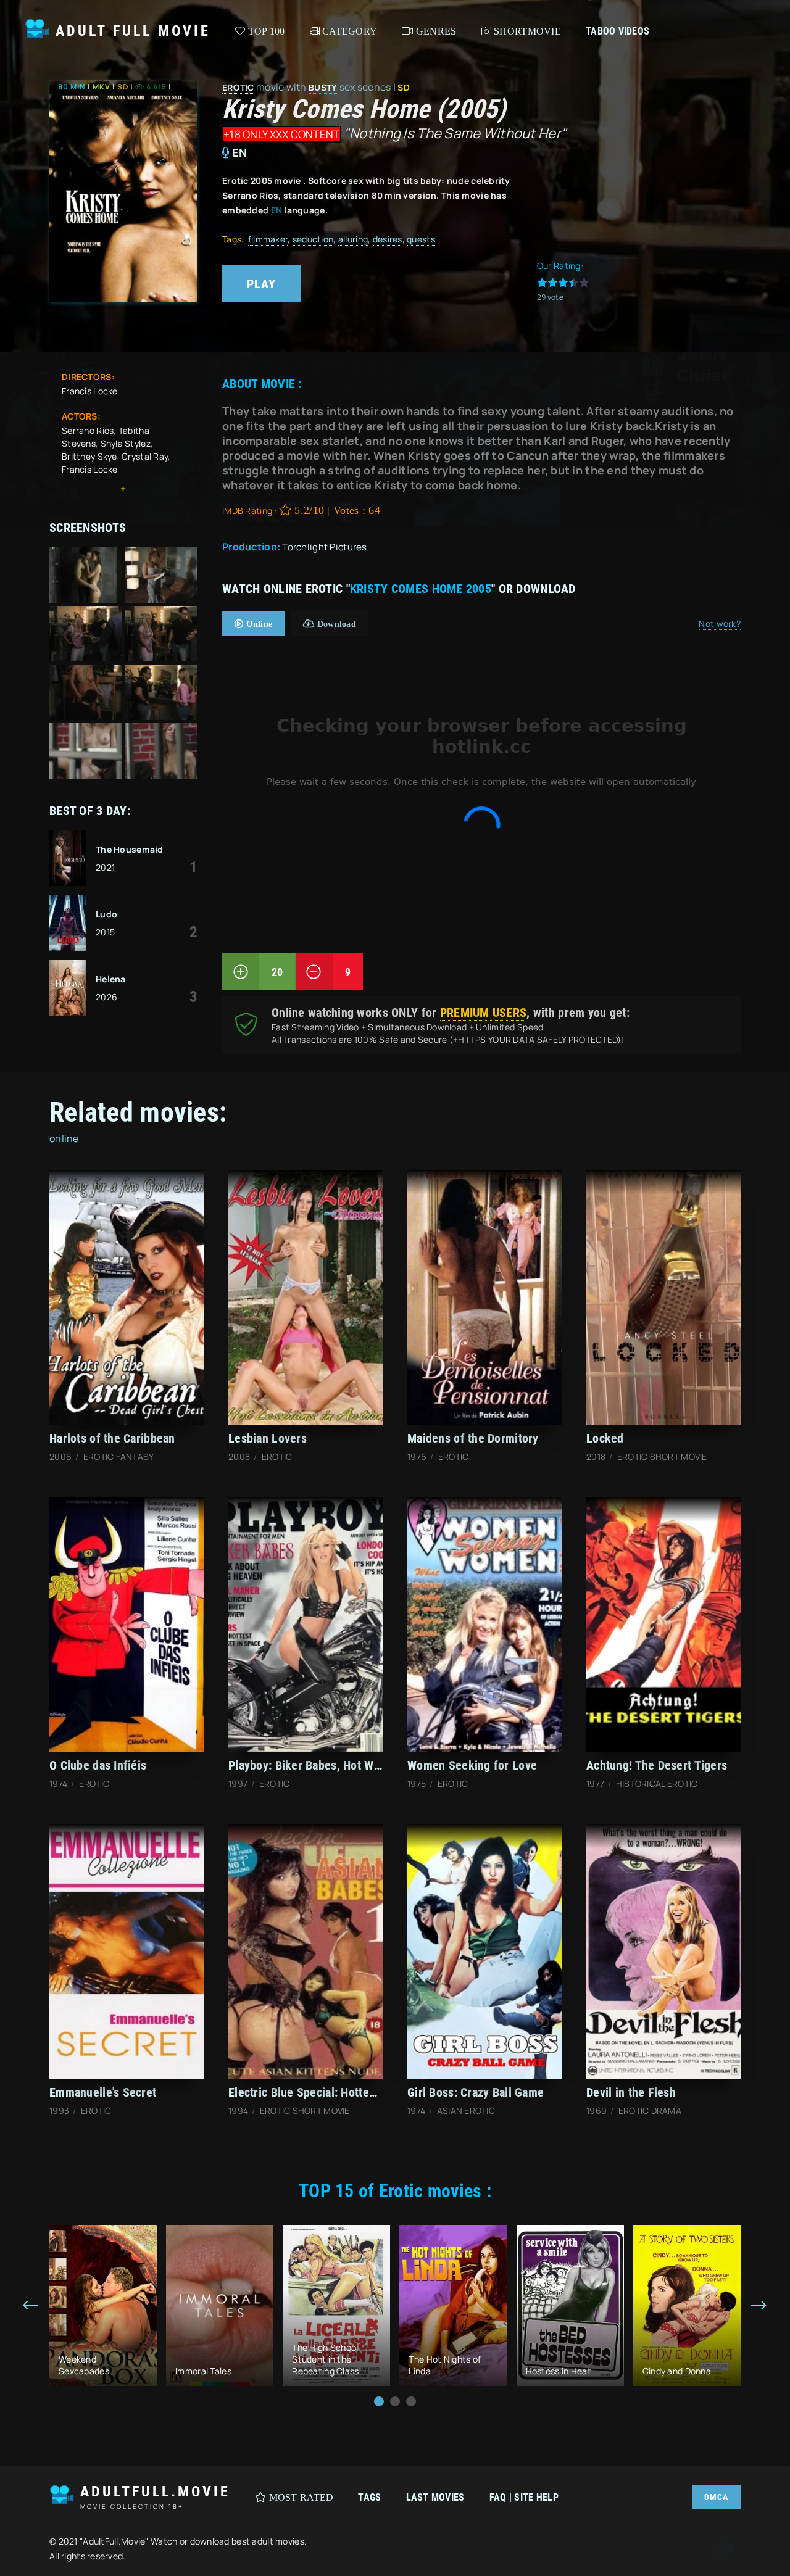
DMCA (716, 2497)
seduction (313, 239)
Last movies (435, 2497)
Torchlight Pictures (324, 547)
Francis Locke (90, 391)
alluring (353, 239)
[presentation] (31, 2306)
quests (421, 239)
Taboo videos (617, 31)
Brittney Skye (89, 456)
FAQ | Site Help (524, 2497)
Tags (369, 2497)
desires (388, 239)
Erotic (238, 87)
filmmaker (268, 239)
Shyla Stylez (126, 443)
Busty (323, 87)
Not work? (720, 623)
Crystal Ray (145, 456)
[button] (379, 2401)
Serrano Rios (88, 430)
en (240, 152)
